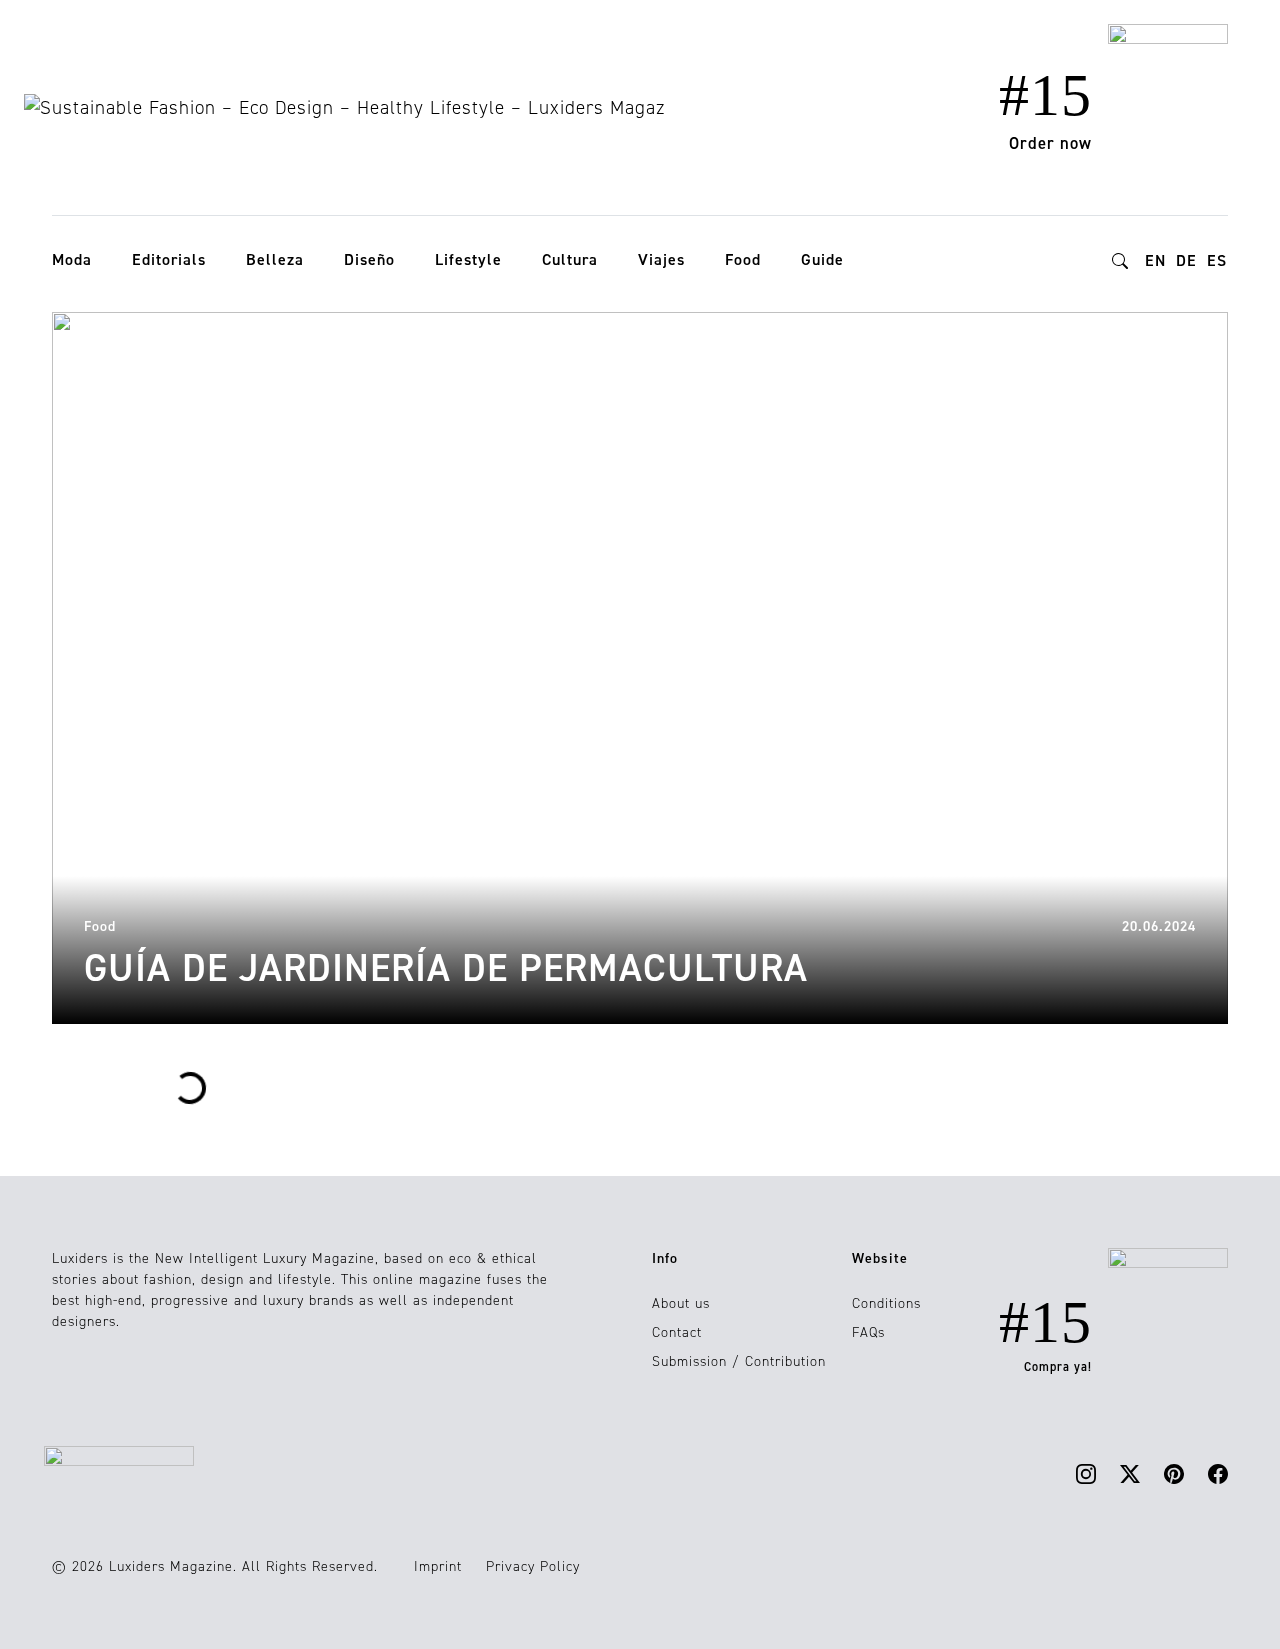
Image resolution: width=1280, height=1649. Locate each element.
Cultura (570, 259)
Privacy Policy (533, 1566)
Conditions (886, 1303)
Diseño (369, 259)
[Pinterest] (1174, 1473)
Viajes (661, 259)
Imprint (438, 1566)
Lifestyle (468, 259)
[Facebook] (1218, 1473)
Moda (72, 259)
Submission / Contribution (739, 1361)
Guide (822, 259)
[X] (1130, 1473)
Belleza (275, 259)
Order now (1050, 143)
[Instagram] (1086, 1473)
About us (681, 1303)
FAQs (868, 1332)
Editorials (169, 259)
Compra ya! (1058, 1367)
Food (743, 259)
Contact (677, 1332)
